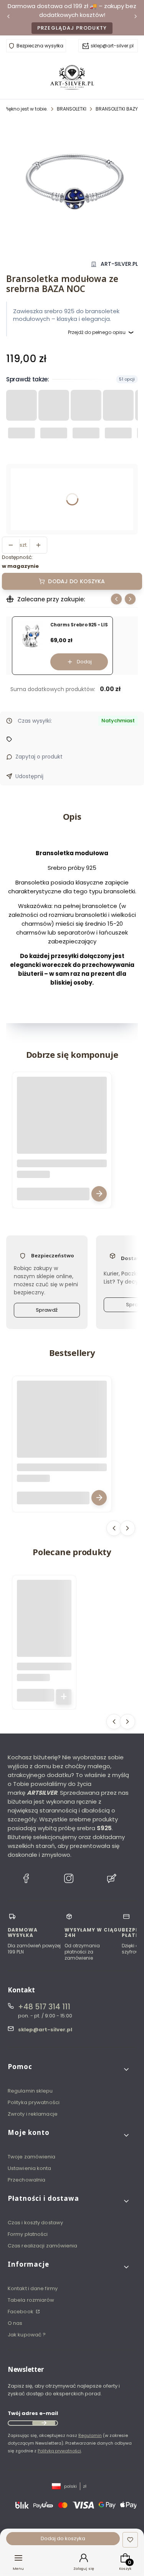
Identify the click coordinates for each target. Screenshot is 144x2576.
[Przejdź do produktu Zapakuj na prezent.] (44, 1607)
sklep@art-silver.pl (112, 46)
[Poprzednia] (8, 18)
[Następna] (136, 18)
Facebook (21, 2312)
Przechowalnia (26, 2180)
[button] (69, 2070)
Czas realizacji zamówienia (43, 2246)
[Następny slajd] (130, 599)
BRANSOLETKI (72, 109)
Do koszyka (64, 1697)
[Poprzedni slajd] (116, 599)
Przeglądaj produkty (72, 28)
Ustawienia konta (30, 2168)
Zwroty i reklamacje (33, 2114)
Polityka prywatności (34, 2102)
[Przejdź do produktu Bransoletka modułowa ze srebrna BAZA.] (62, 1122)
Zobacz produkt (99, 1194)
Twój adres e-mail (33, 2413)
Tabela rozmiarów (31, 2300)
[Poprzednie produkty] (114, 1528)
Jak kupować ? (27, 2335)
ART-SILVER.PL (119, 264)
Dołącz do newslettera (44, 2423)
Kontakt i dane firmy (33, 2288)
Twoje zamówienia (32, 2157)
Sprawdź (47, 1310)
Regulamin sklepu (30, 2091)
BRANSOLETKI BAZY (117, 109)
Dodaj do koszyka (76, 581)
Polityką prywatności (59, 2451)
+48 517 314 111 (44, 2007)
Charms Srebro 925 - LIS (79, 625)
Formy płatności (28, 2234)
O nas (15, 2323)
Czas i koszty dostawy (35, 2223)
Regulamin (90, 2435)
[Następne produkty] (127, 1528)
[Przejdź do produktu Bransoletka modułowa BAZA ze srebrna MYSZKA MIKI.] (62, 1426)
